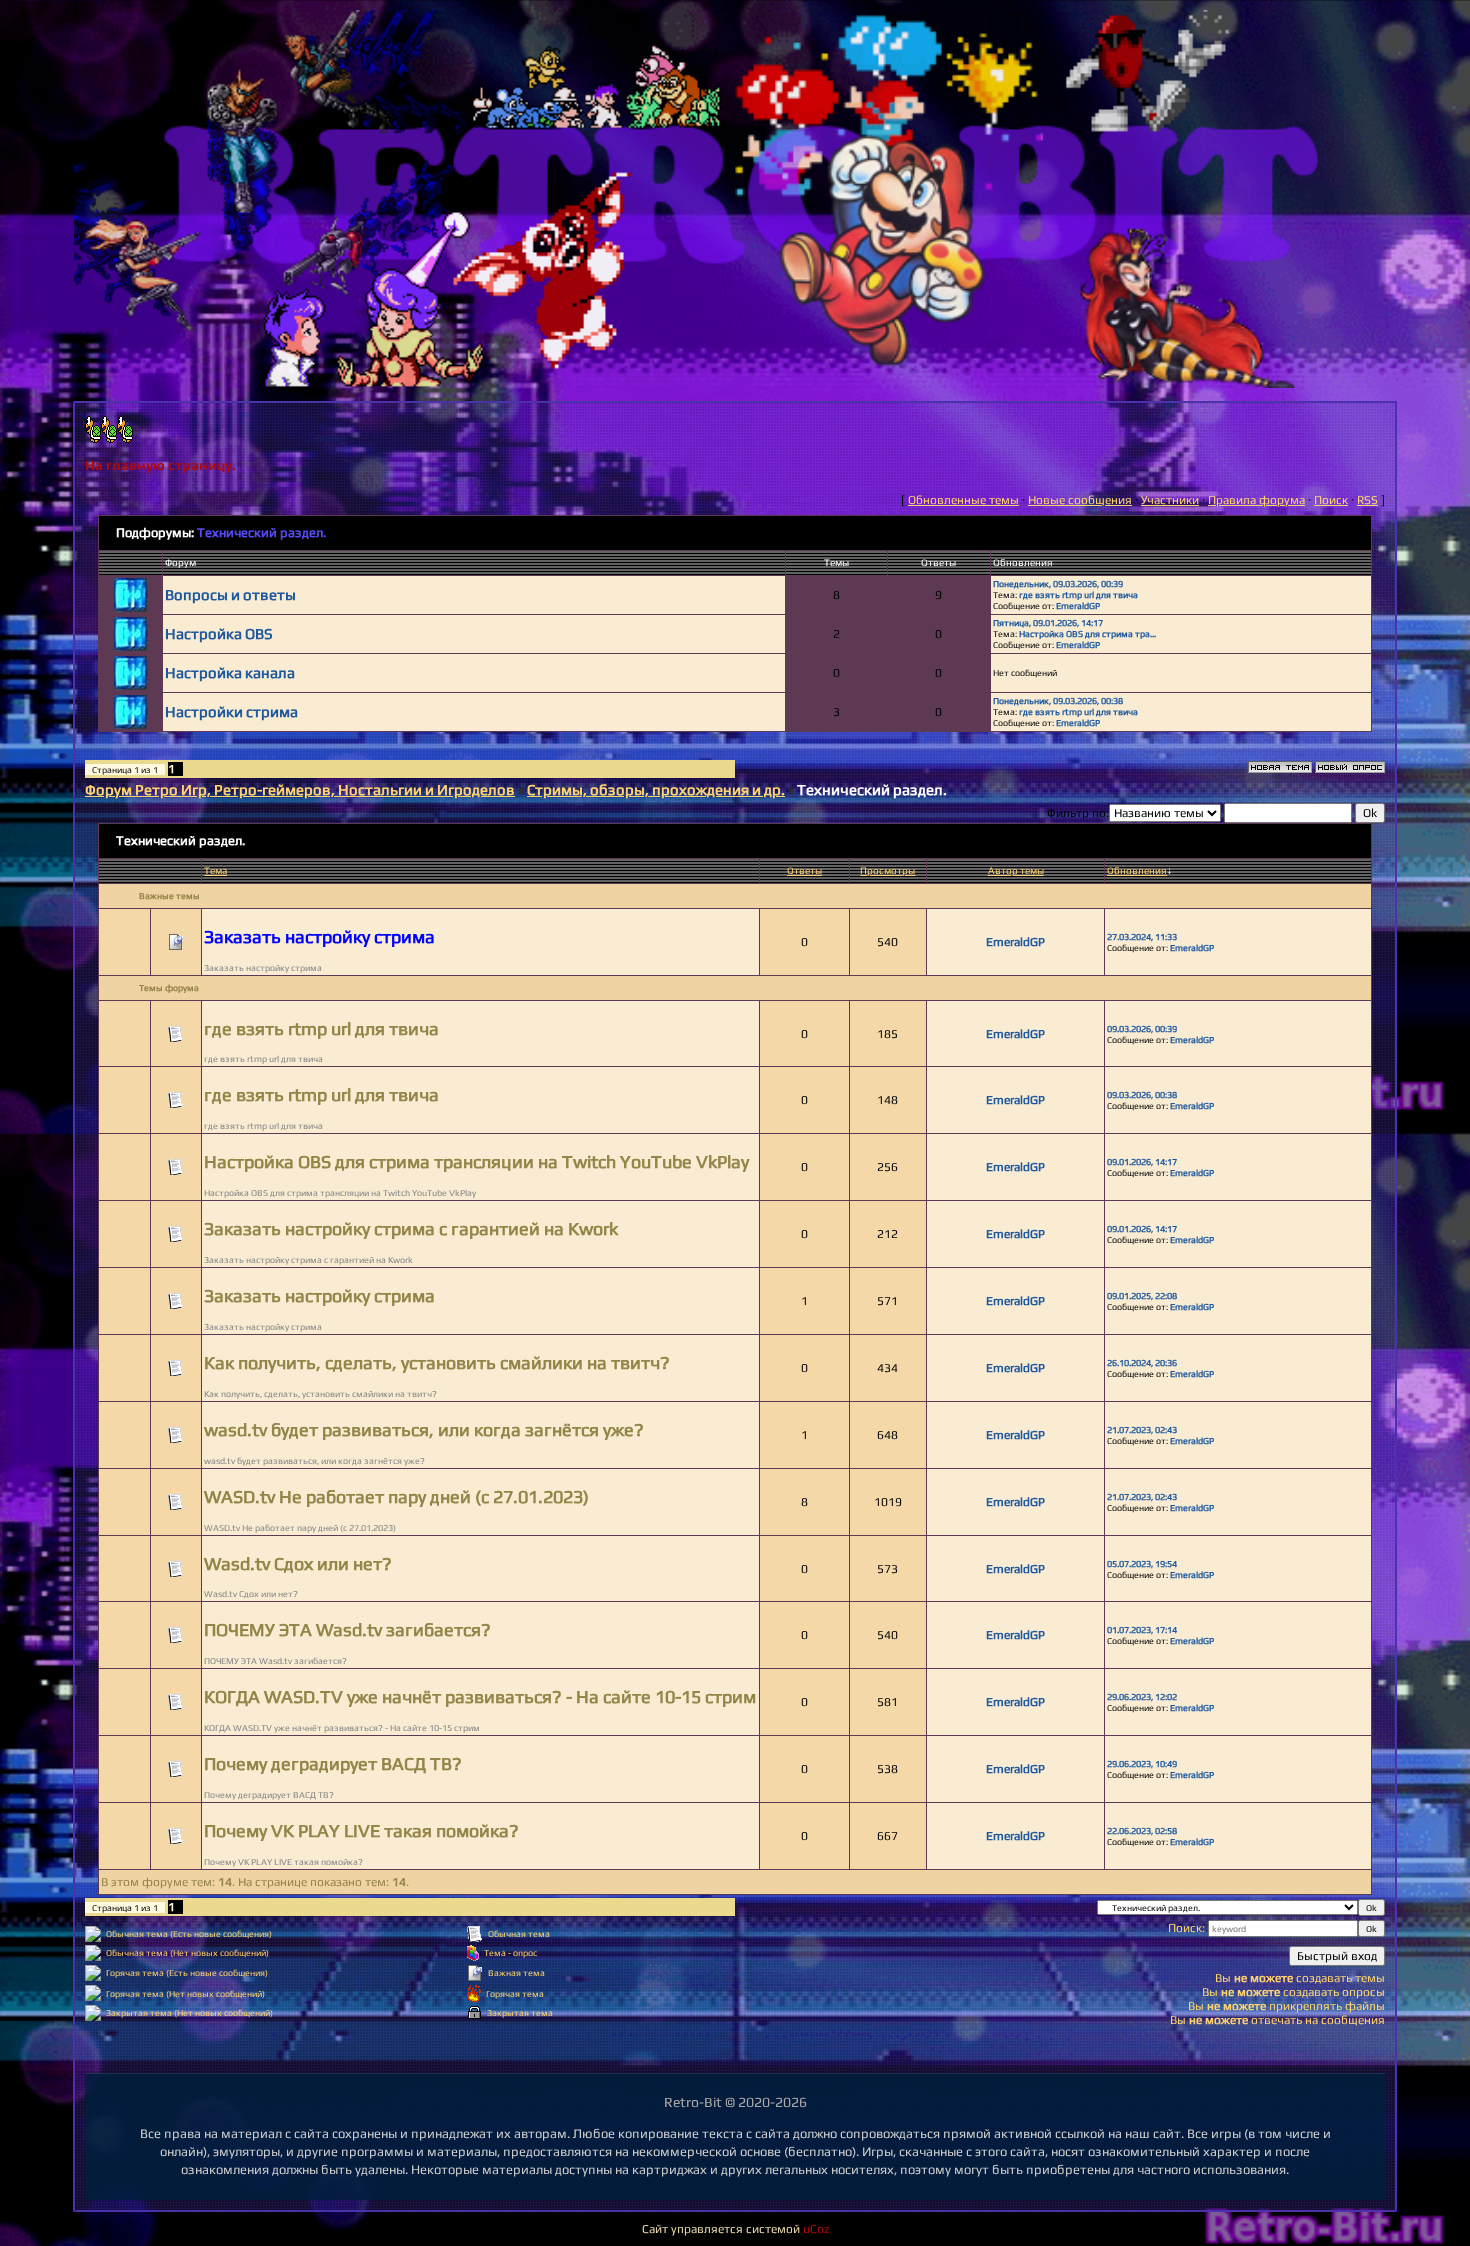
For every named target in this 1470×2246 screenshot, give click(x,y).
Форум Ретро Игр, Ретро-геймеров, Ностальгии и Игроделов (300, 789)
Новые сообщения (1080, 500)
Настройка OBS (219, 633)
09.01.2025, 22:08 (1142, 1295)
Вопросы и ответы (230, 594)
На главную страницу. (160, 465)
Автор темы (1016, 870)
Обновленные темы (963, 500)
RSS (1367, 500)
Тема (215, 870)
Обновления (1137, 870)
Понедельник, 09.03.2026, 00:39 (1058, 583)
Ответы (804, 870)
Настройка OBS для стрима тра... (1087, 633)
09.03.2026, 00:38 (1142, 1094)
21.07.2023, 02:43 (1142, 1429)
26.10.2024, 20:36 (1142, 1362)
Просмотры (887, 870)
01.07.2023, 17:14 (1142, 1629)
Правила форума (1256, 500)
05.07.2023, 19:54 (1142, 1563)
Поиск (1331, 500)
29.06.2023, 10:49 (1142, 1763)
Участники (1170, 500)
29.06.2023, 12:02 (1142, 1696)
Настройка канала (230, 672)
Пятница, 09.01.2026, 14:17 (1048, 622)
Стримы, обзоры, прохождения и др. (656, 789)
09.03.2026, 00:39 (1142, 1028)
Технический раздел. (261, 532)
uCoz (816, 2229)
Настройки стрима (231, 711)
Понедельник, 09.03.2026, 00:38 (1058, 700)
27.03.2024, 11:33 (1142, 936)
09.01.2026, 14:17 (1142, 1161)
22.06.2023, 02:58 (1142, 1830)
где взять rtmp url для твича (1078, 594)
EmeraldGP (1078, 605)
